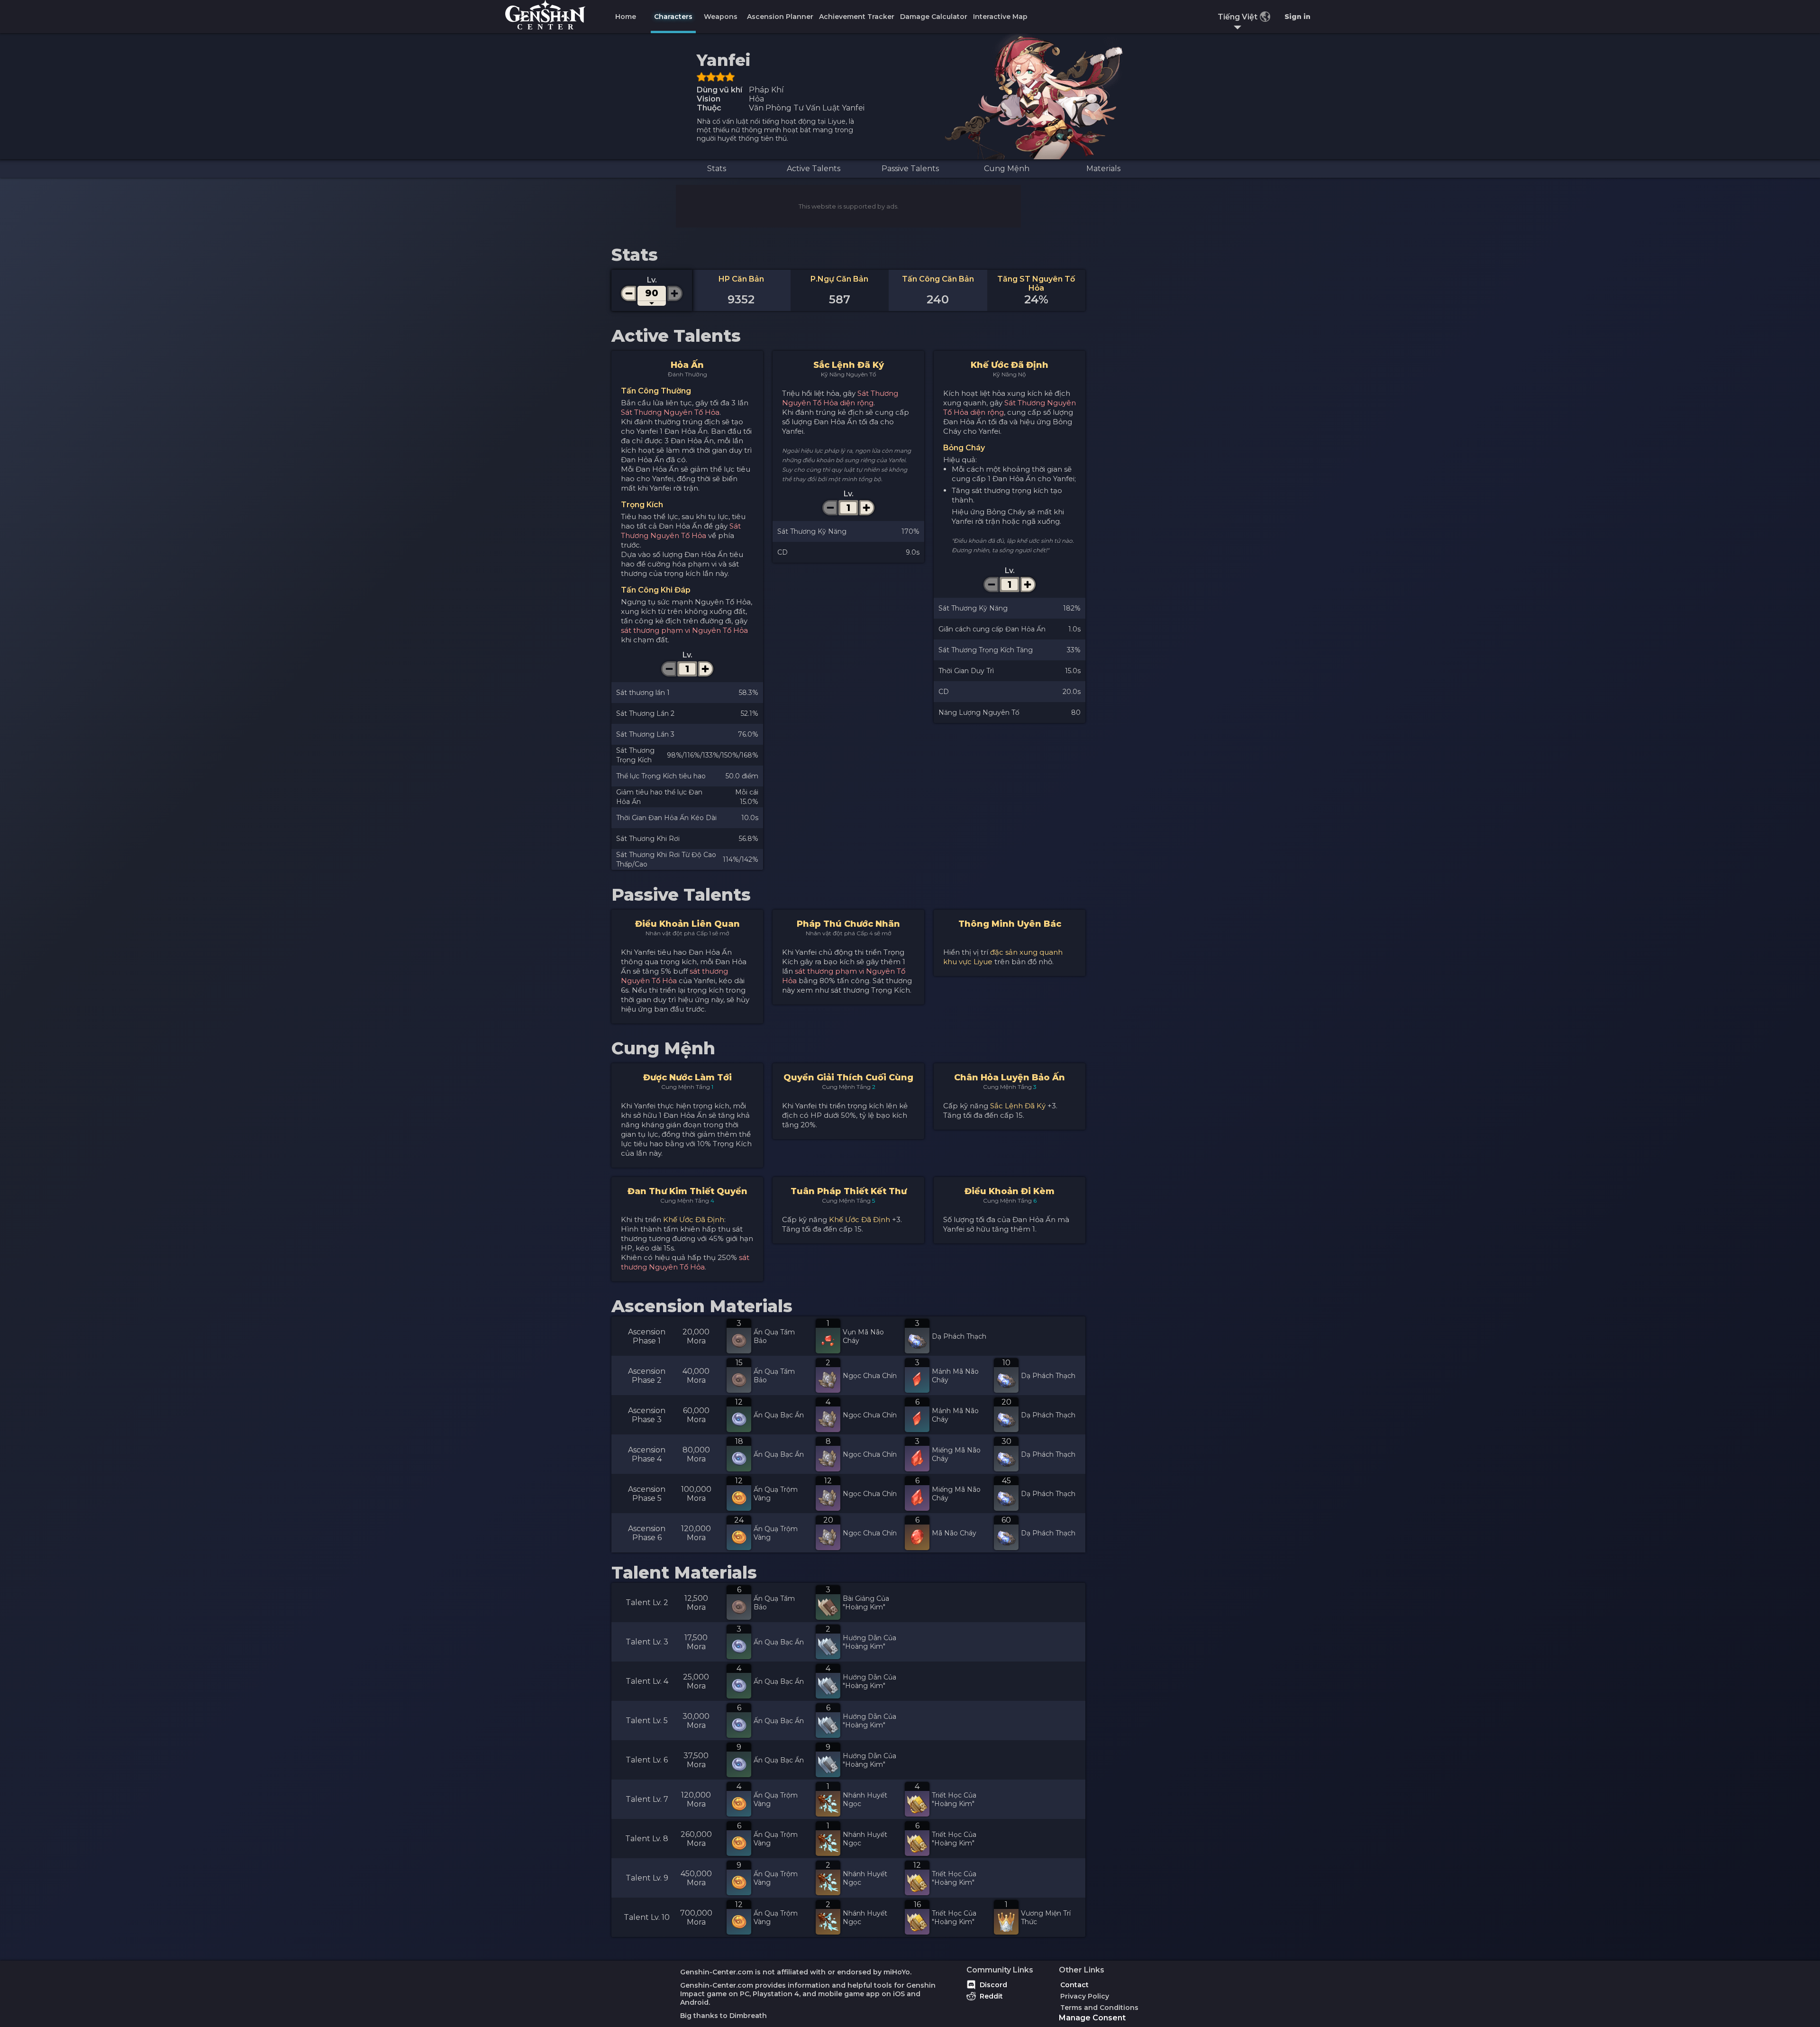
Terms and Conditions (1099, 2008)
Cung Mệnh (1007, 169)
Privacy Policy (1085, 1996)
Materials (1103, 169)
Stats (717, 169)
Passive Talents (910, 169)
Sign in (1297, 17)
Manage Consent (1092, 2018)
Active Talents (814, 169)
